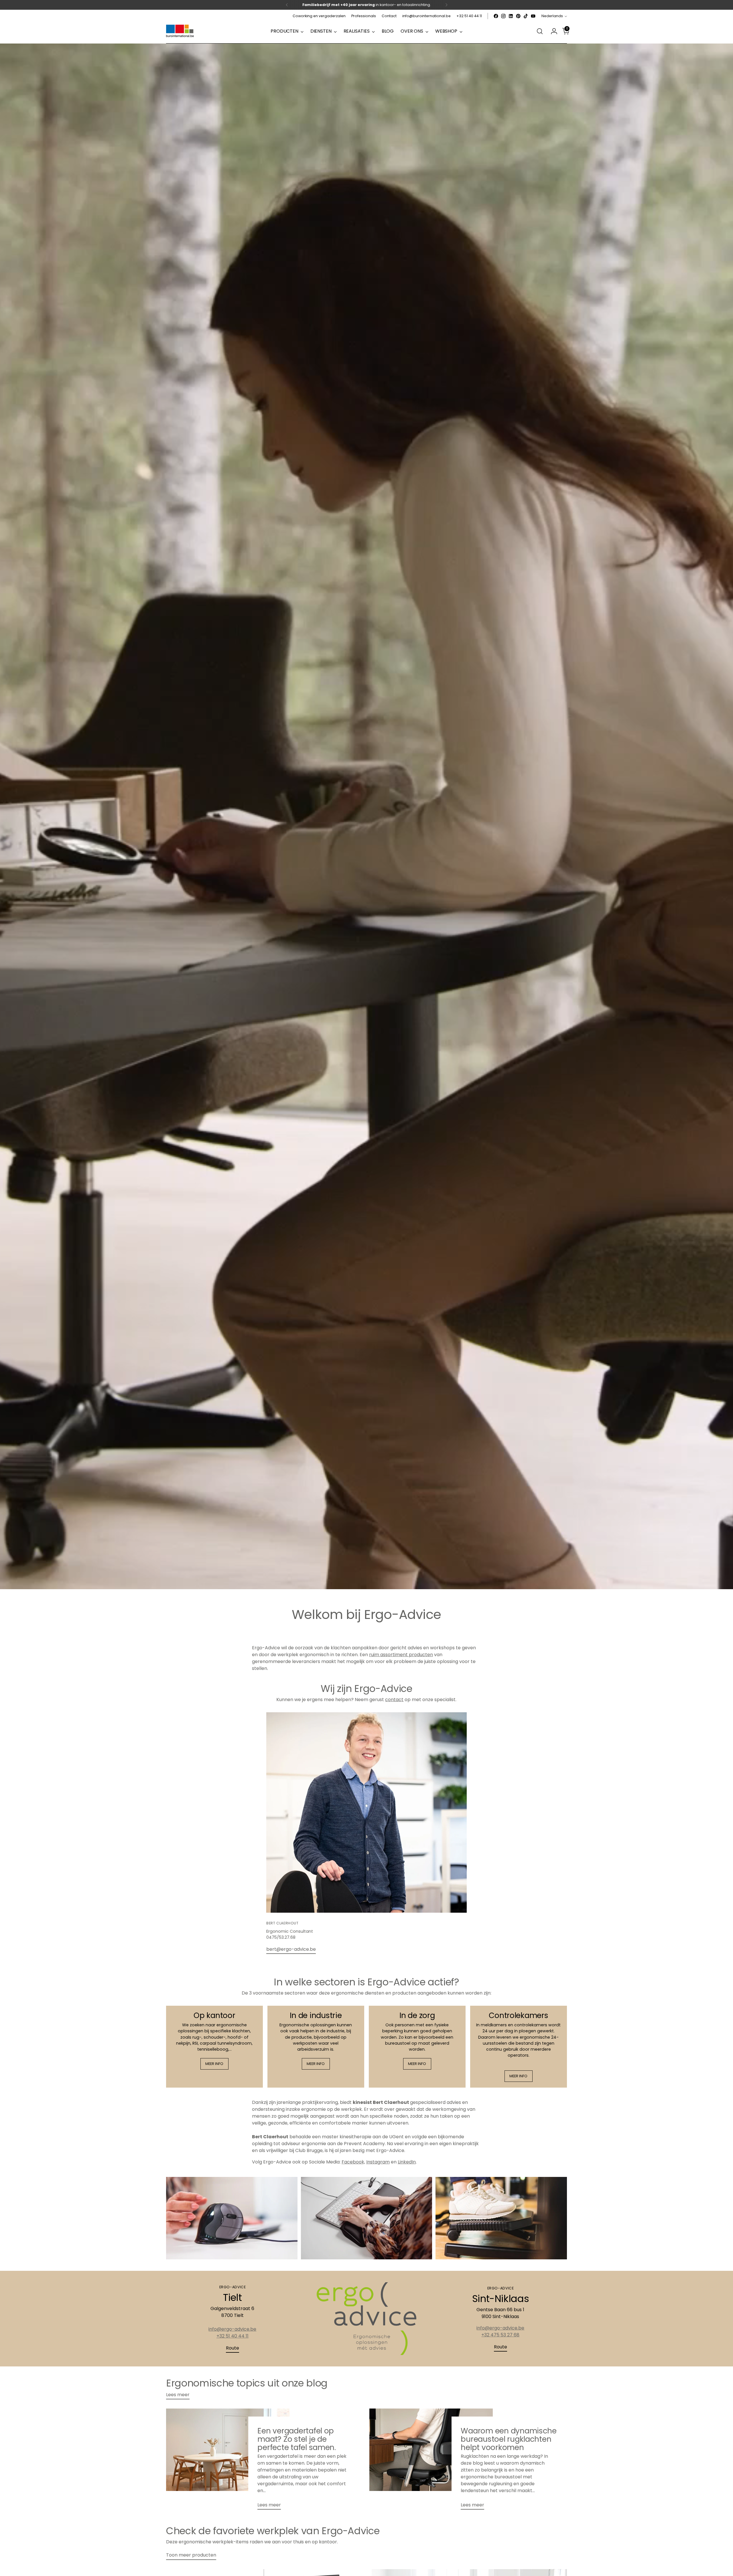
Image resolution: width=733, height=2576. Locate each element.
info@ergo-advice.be (232, 2329)
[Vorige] (287, 5)
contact (394, 1700)
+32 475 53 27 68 (500, 2335)
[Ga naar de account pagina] (552, 31)
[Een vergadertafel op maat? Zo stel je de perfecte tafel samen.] (228, 2461)
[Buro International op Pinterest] (518, 16)
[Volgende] (446, 5)
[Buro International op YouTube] (533, 16)
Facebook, (353, 2162)
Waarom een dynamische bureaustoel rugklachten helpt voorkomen (509, 2439)
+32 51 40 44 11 (232, 2336)
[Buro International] (180, 31)
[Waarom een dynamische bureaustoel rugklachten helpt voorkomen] (431, 2461)
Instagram (378, 2162)
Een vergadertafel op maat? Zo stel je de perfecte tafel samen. (297, 2439)
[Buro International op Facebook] (496, 16)
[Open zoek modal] (540, 31)
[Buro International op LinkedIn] (511, 16)
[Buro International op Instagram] (503, 16)
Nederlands (552, 16)
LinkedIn (407, 2162)
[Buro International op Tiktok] (526, 16)
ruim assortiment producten (401, 1655)
